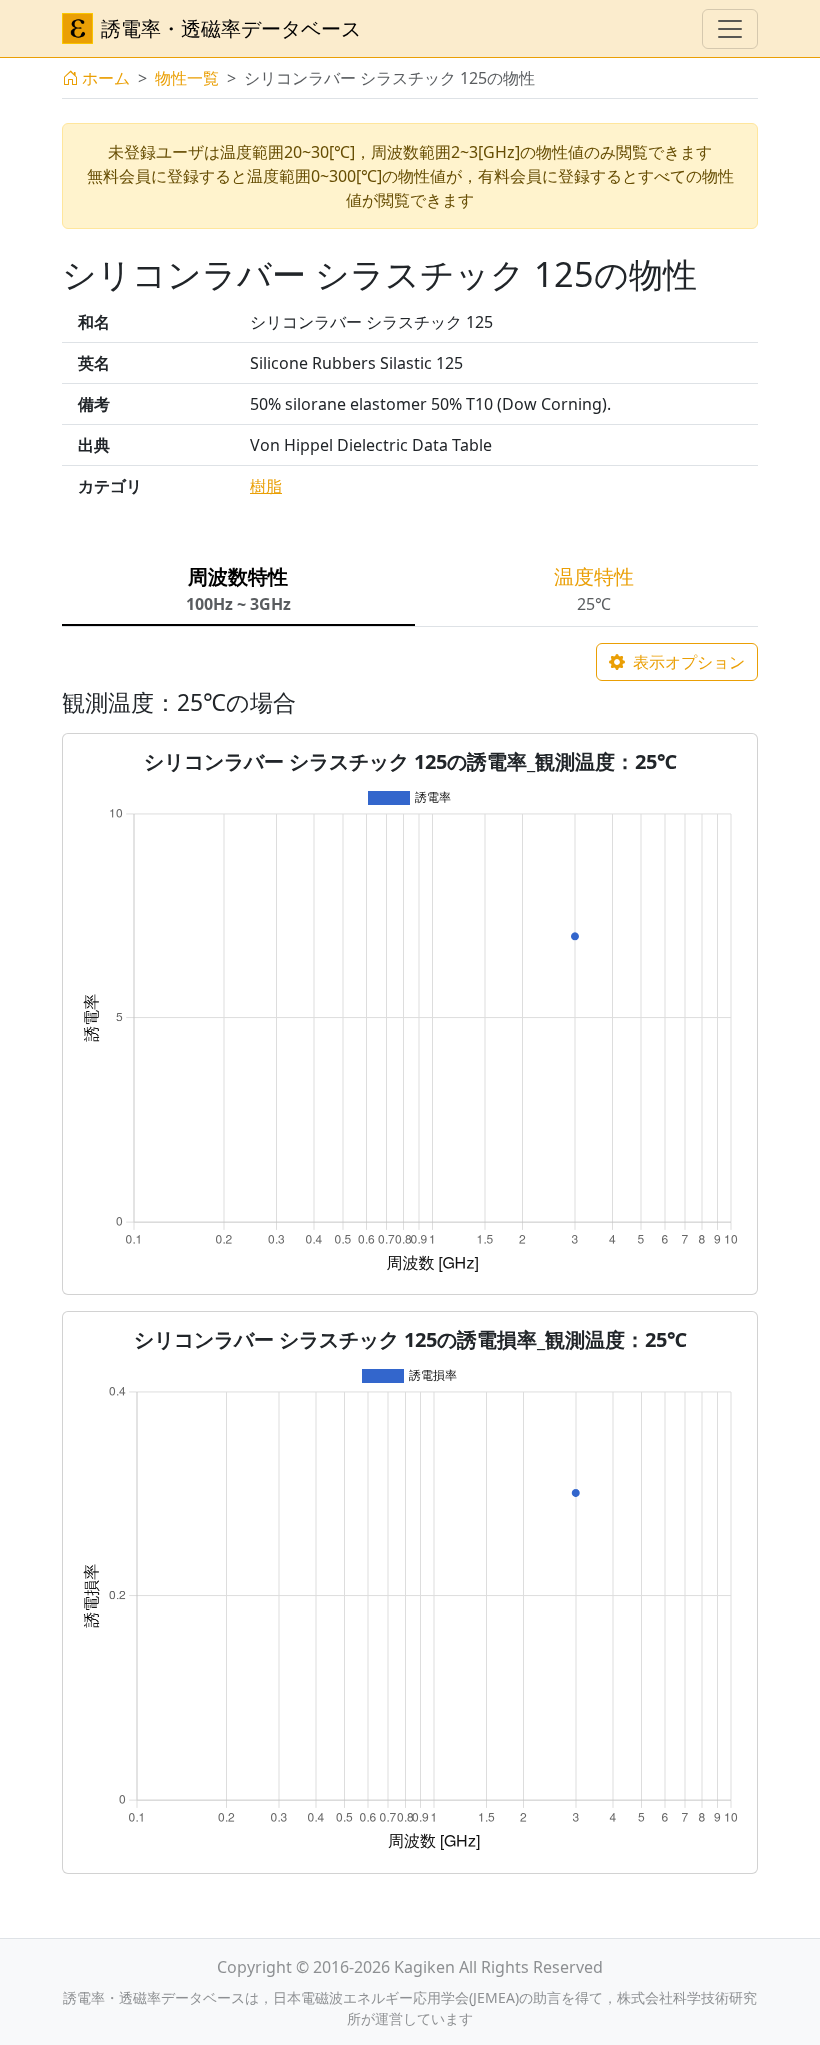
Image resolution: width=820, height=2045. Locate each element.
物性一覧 (187, 78)
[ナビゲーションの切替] (730, 29)
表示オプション (687, 662)
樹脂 (266, 486)
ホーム (106, 78)
